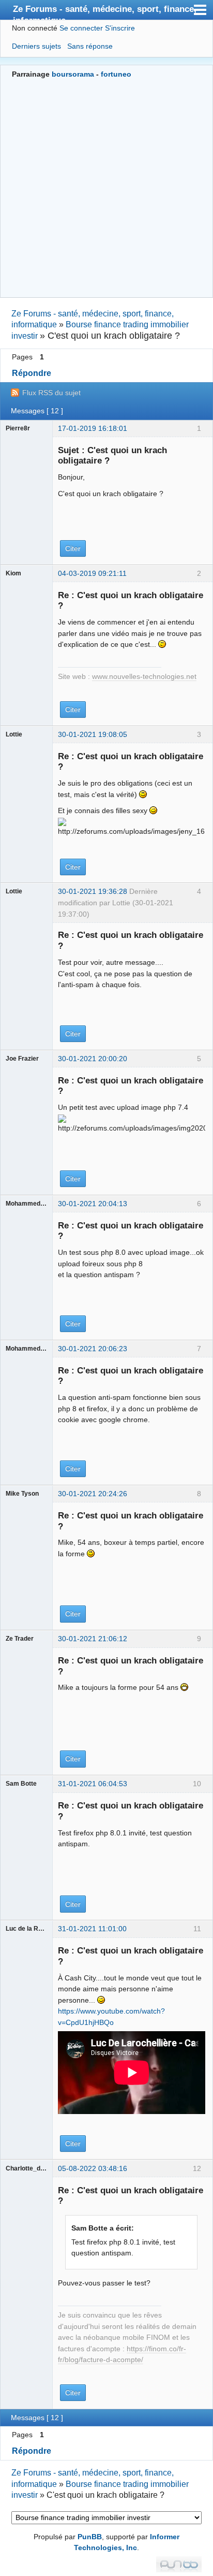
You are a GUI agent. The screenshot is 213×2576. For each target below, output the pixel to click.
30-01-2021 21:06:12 (93, 1639)
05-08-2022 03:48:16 (93, 2168)
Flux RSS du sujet (51, 393)
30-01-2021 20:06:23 (93, 1349)
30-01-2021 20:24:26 (93, 1494)
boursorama (73, 74)
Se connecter (81, 28)
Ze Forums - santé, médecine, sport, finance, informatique (105, 12)
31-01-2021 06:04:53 (93, 1784)
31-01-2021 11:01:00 (92, 1929)
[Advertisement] (106, 187)
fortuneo (116, 74)
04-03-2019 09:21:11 (92, 573)
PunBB (90, 2537)
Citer (73, 548)
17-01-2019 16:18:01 (93, 428)
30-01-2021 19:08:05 (93, 734)
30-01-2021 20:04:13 (93, 1204)
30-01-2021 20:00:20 (93, 1059)
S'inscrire (120, 28)
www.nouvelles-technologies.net (144, 677)
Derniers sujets (36, 46)
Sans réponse (90, 46)
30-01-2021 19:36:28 (93, 891)
